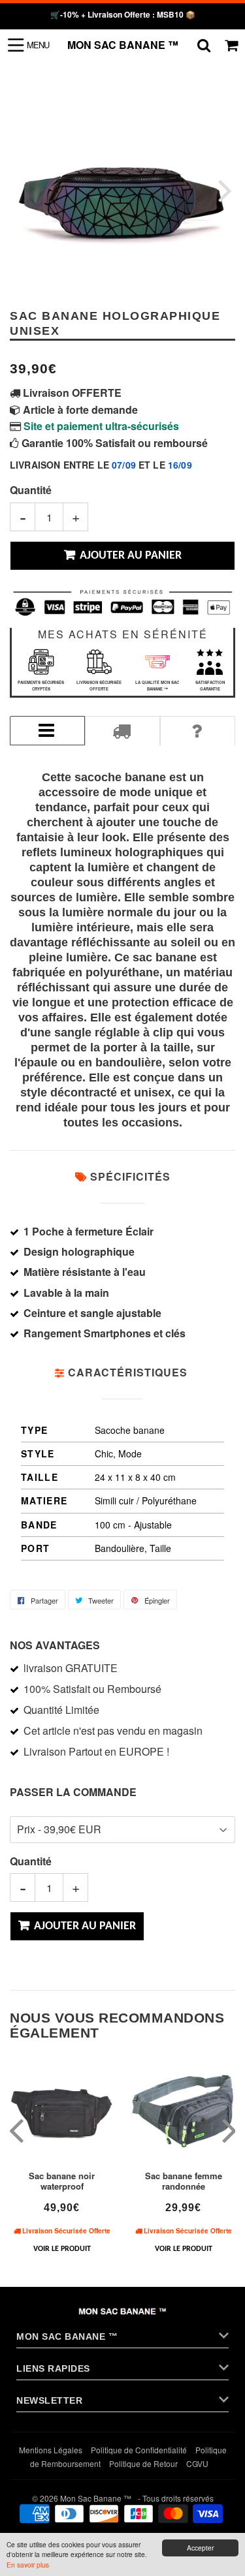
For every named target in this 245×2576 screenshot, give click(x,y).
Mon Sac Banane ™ (123, 45)
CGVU (197, 2463)
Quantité (31, 490)
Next (224, 190)
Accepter (200, 2548)
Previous (21, 190)
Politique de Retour (143, 2463)
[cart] (231, 45)
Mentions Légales (51, 2450)
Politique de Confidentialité (139, 2450)
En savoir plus (28, 2565)
